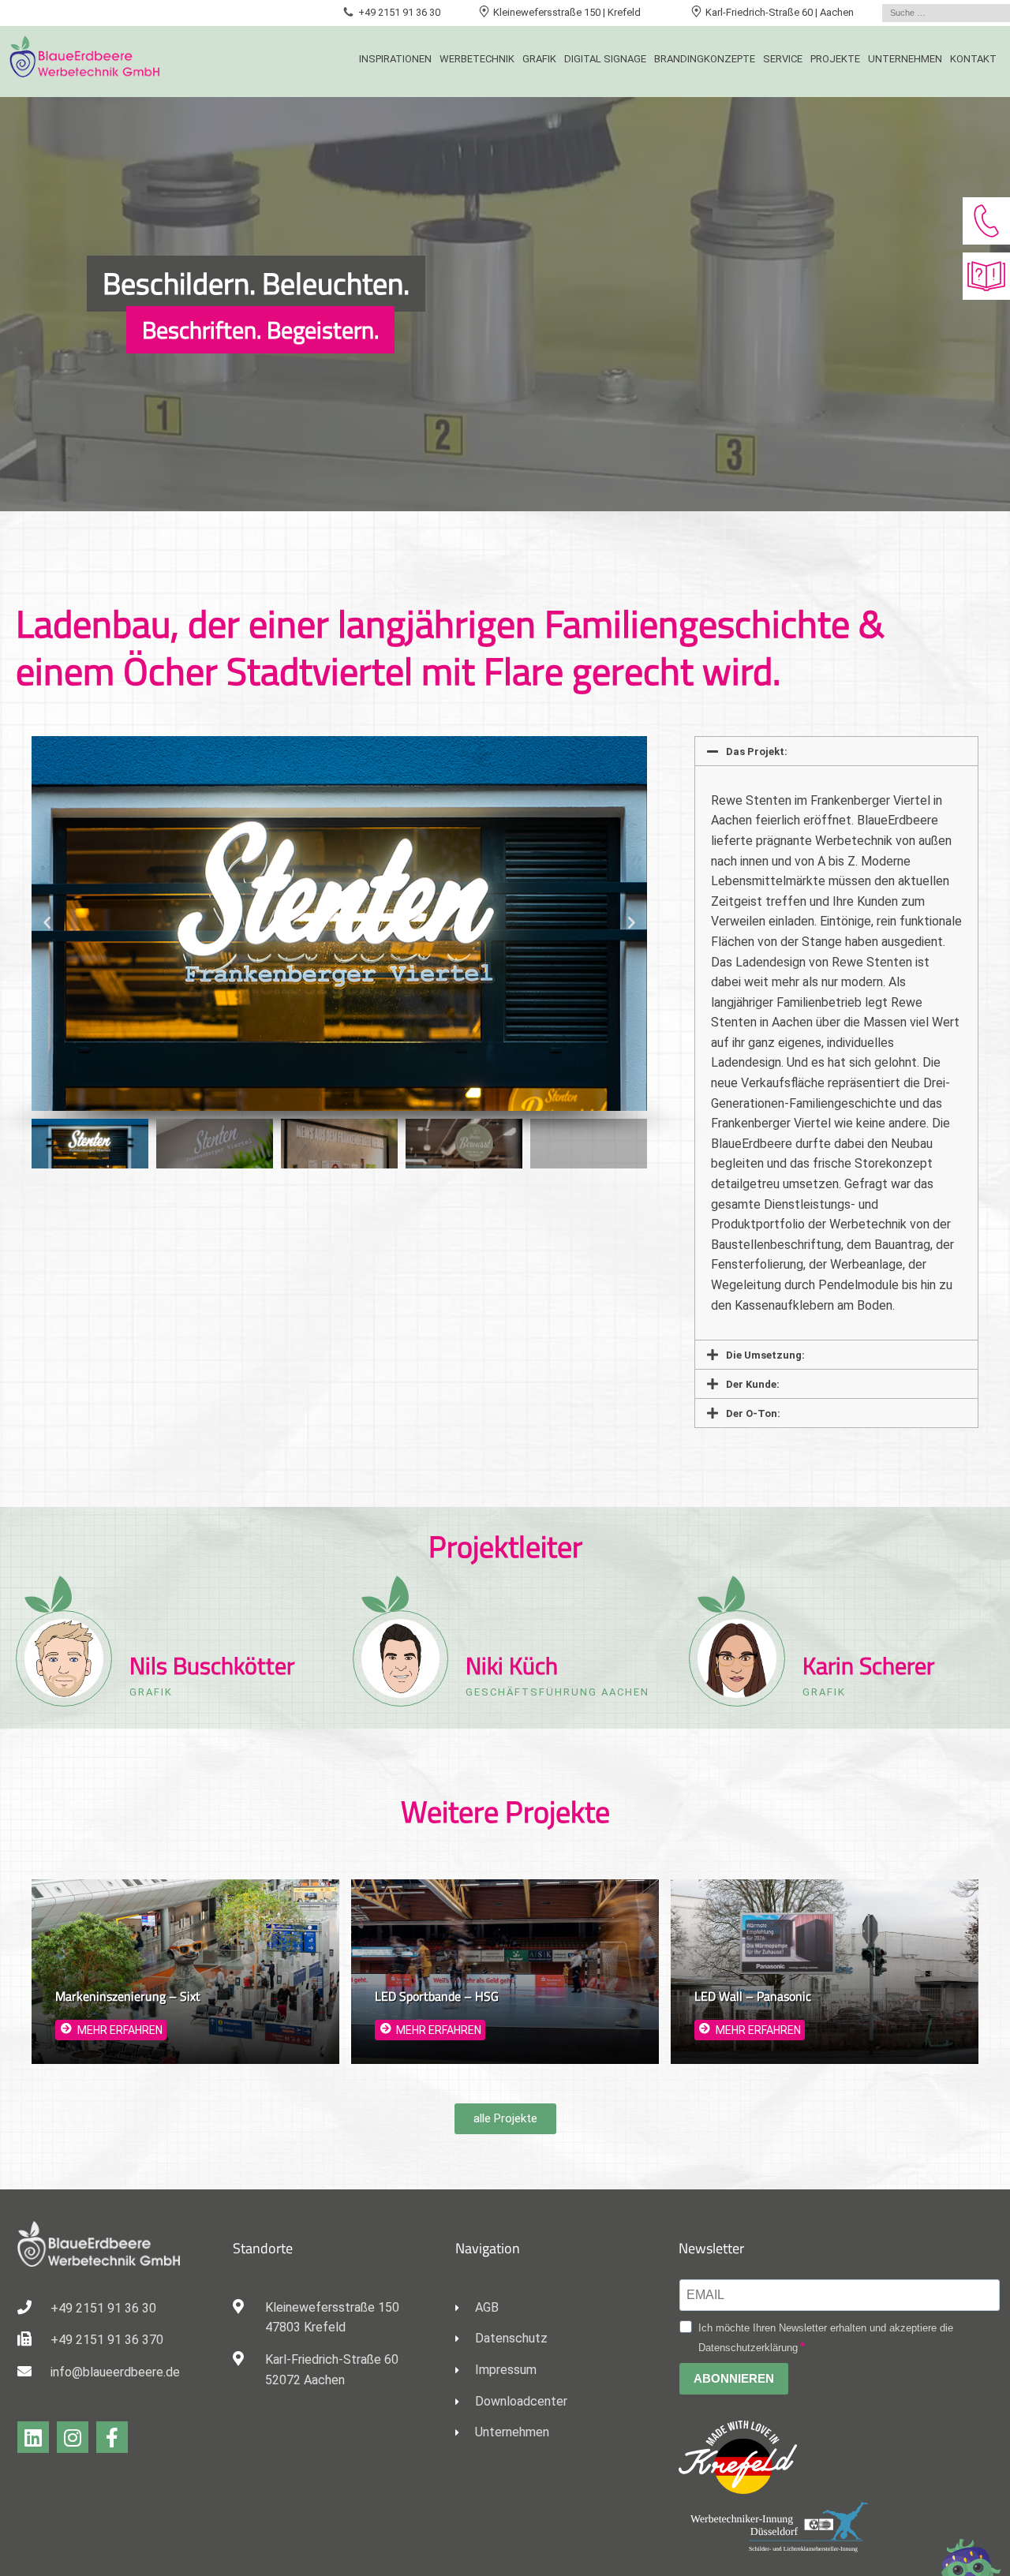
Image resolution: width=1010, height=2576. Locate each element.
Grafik (539, 59)
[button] (47, 923)
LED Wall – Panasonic (753, 1996)
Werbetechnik (477, 59)
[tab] (836, 751)
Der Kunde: (753, 1384)
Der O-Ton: (753, 1413)
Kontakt (973, 59)
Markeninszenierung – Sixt (128, 1996)
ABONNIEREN (734, 2378)
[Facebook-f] (112, 2437)
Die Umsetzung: (765, 1355)
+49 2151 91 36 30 (399, 12)
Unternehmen (905, 59)
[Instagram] (73, 2437)
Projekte (835, 59)
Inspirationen (395, 59)
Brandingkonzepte (705, 59)
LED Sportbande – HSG (437, 1996)
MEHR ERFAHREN (120, 2030)
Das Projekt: (757, 751)
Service (783, 59)
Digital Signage (605, 59)
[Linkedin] (33, 2437)
